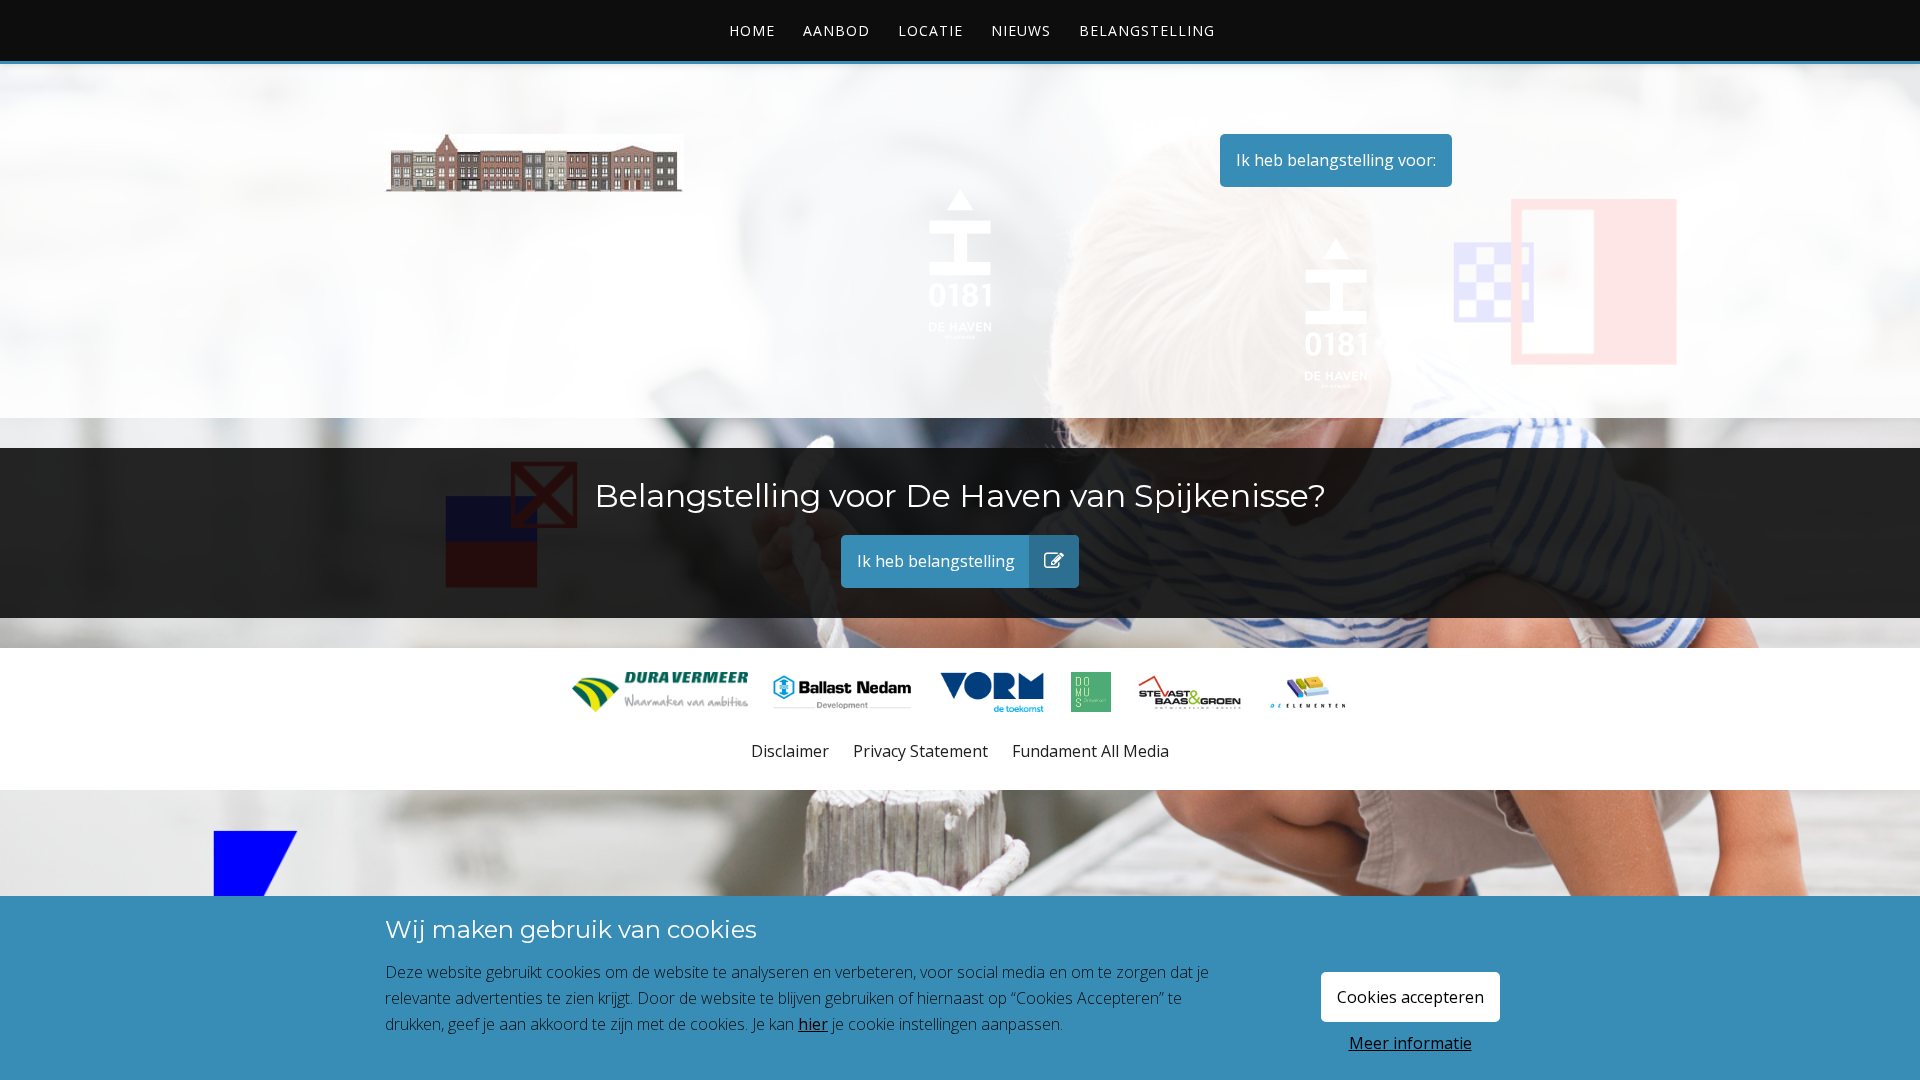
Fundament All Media (1090, 751)
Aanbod (836, 30)
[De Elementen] (1308, 722)
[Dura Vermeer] (662, 722)
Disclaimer (790, 751)
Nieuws (1021, 30)
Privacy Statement (920, 751)
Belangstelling (1147, 30)
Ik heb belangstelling (936, 561)
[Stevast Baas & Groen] (1191, 722)
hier (813, 1024)
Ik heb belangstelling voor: (1336, 160)
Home (752, 30)
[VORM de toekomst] (994, 722)
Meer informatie (1410, 1043)
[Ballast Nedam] (844, 722)
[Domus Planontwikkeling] (1093, 722)
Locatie (930, 30)
